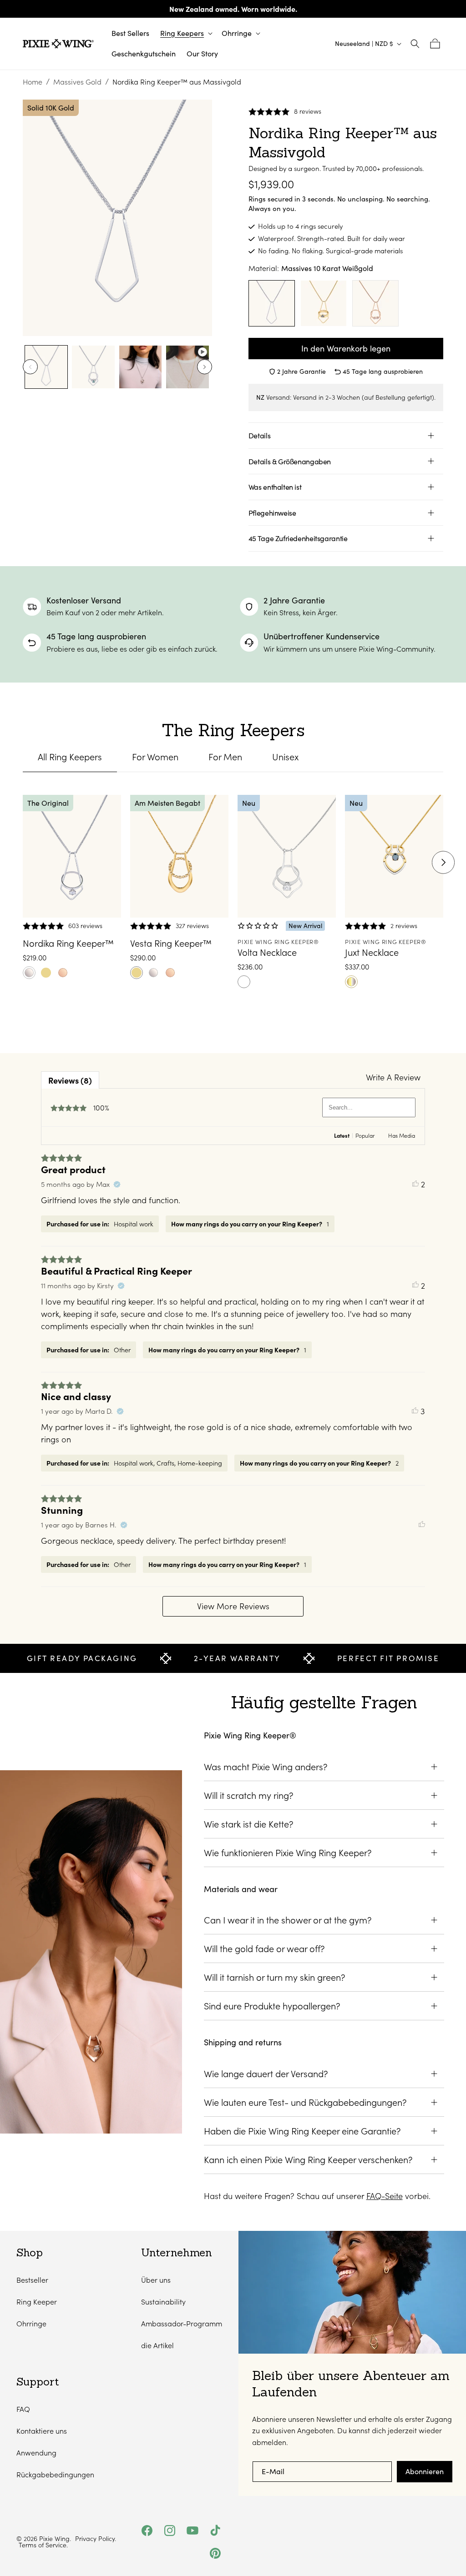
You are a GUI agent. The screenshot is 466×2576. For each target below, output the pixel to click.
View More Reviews (233, 1606)
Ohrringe (31, 2323)
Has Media (402, 1135)
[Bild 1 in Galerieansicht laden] (46, 367)
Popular (365, 1135)
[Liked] (422, 1525)
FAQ (23, 2409)
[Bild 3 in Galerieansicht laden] (140, 367)
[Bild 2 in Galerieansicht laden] (93, 367)
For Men (225, 757)
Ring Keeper (37, 2302)
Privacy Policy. (96, 2539)
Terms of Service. (43, 2545)
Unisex (285, 757)
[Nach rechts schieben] (205, 367)
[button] (185, 33)
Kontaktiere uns (42, 2431)
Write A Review (393, 1077)
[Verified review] (117, 1184)
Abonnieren (425, 2471)
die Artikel (157, 2345)
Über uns (156, 2280)
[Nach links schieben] (30, 367)
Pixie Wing (54, 2538)
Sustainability (163, 2302)
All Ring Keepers (70, 757)
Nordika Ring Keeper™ (68, 943)
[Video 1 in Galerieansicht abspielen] (187, 367)
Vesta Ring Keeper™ (171, 943)
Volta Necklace (267, 952)
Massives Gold (77, 82)
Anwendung (36, 2453)
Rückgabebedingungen (55, 2474)
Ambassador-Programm (182, 2323)
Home (33, 82)
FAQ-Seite (385, 2196)
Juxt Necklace (372, 952)
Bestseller (32, 2280)
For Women (155, 757)
